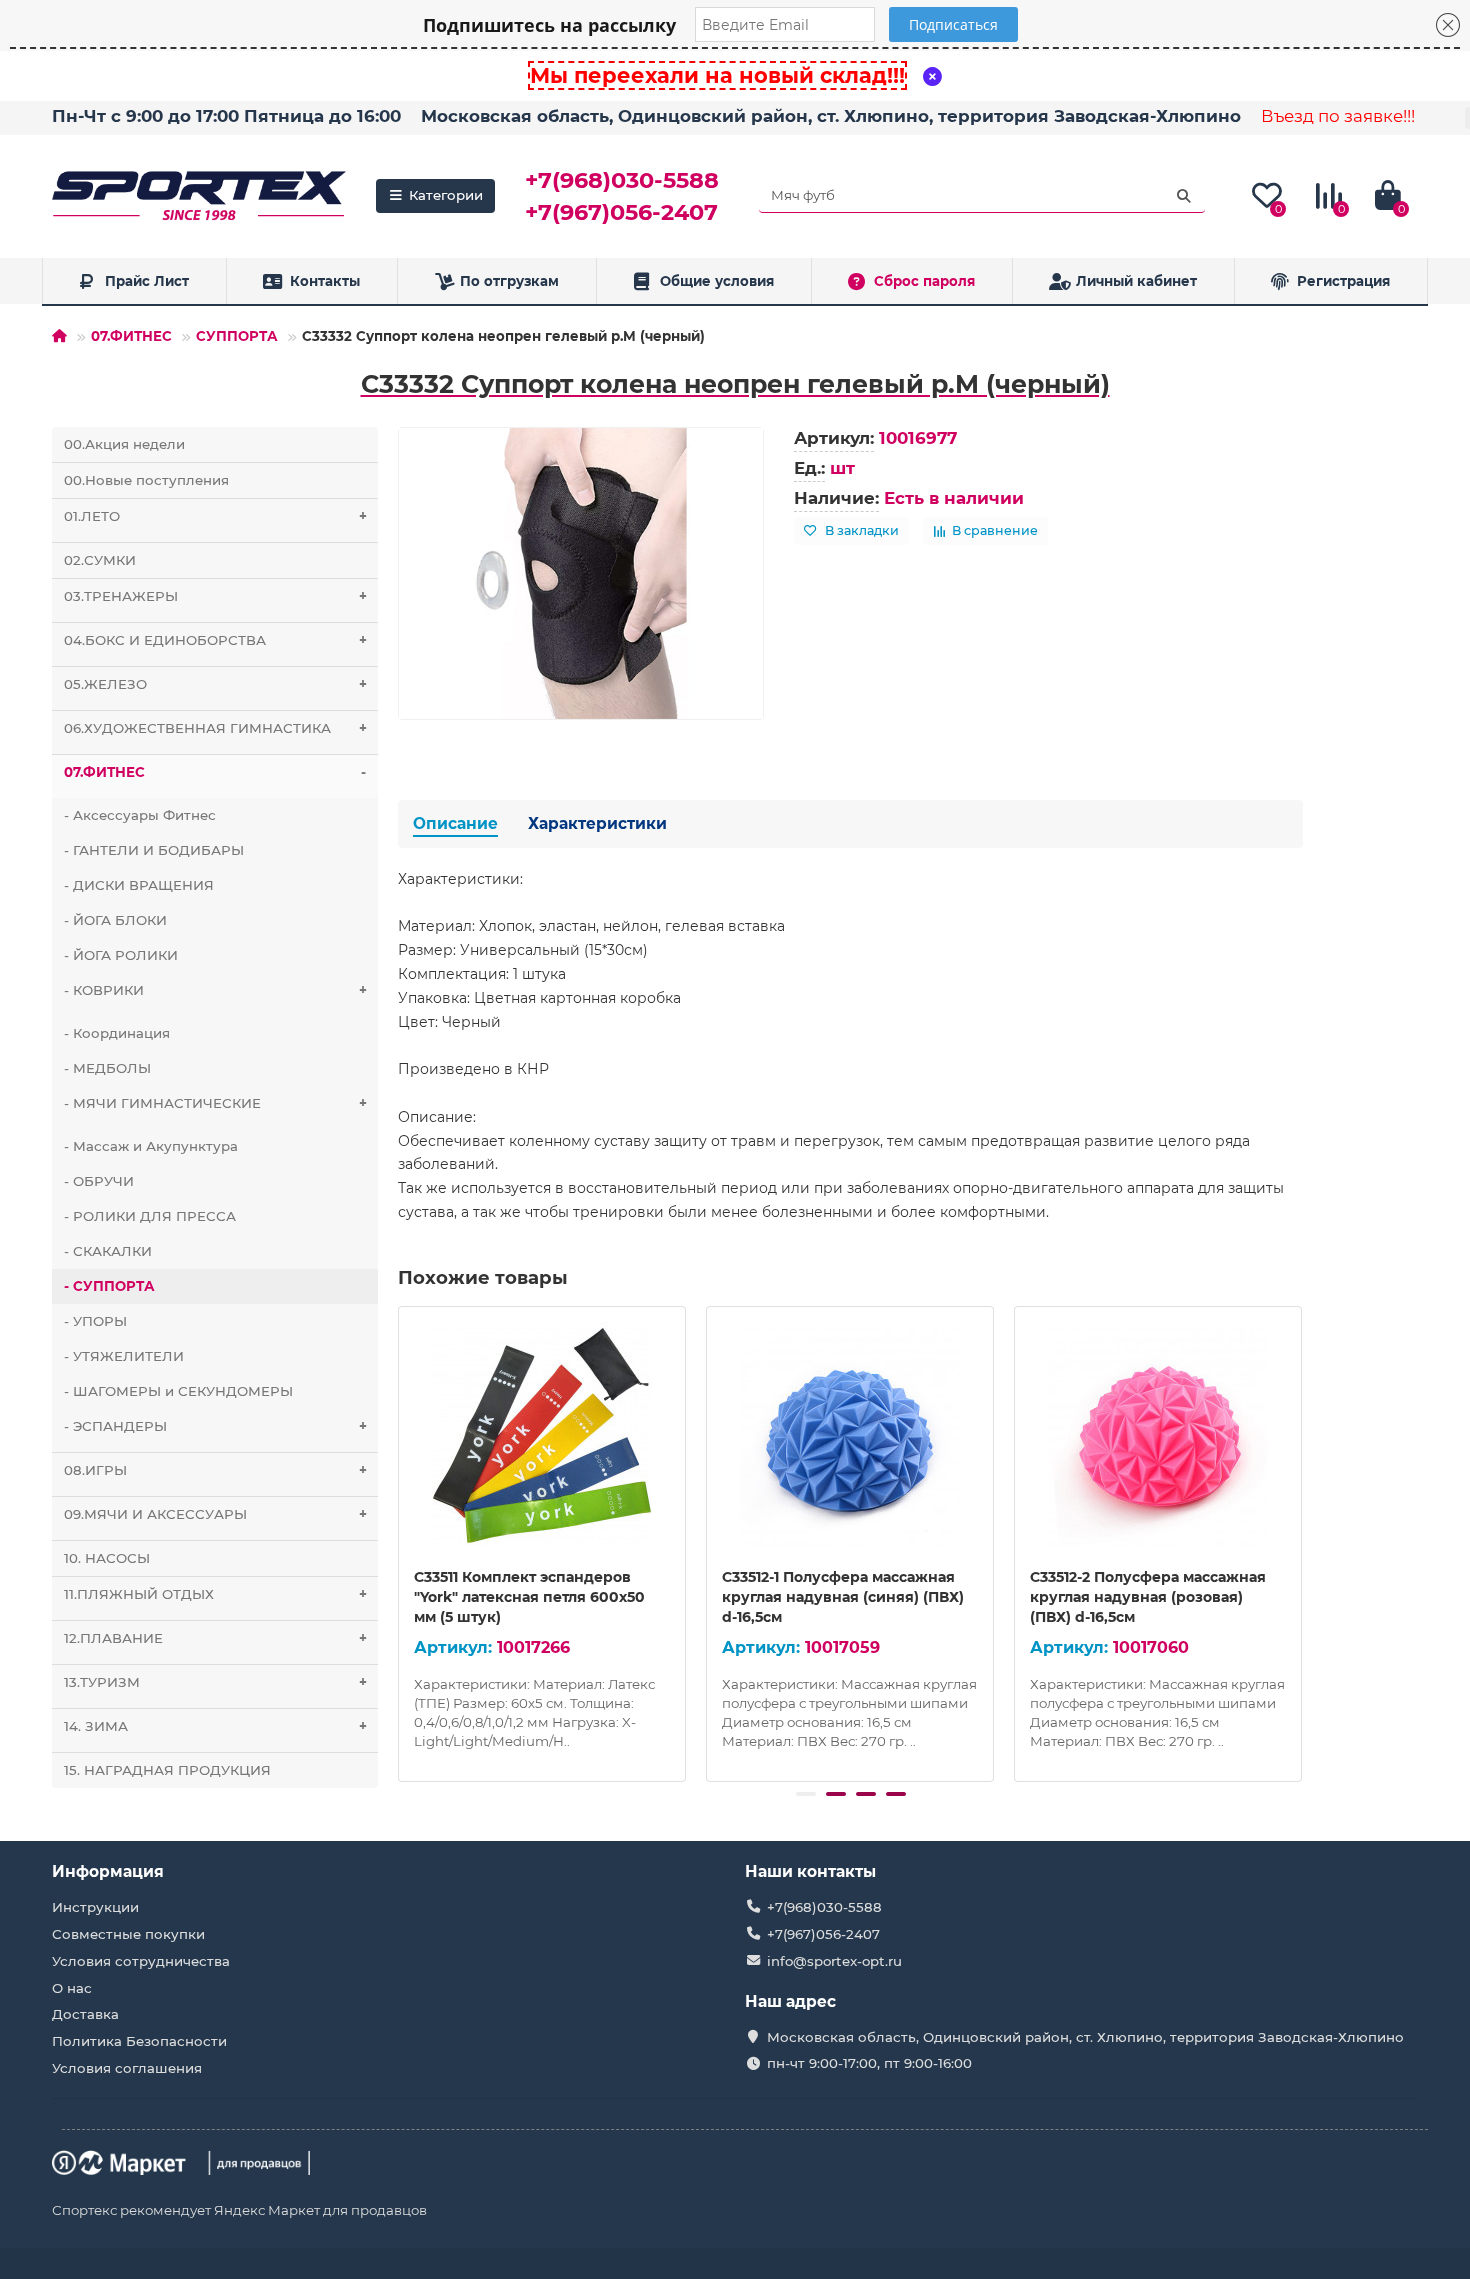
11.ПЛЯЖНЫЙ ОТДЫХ (216, 1594)
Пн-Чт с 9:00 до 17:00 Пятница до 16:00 (226, 116)
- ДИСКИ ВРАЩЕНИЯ (139, 885)
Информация (108, 1871)
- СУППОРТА (109, 1286)
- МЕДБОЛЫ (107, 1068)
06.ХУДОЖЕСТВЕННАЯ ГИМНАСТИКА (216, 728)
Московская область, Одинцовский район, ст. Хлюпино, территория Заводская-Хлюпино (831, 116)
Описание (455, 823)
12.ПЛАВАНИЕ (216, 1638)
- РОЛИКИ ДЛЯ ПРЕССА (150, 1216)
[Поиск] (1184, 196)
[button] (806, 1794)
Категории (446, 195)
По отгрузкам (509, 281)
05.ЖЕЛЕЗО (216, 684)
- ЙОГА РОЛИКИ (121, 955)
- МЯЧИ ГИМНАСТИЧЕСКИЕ (216, 1103)
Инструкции (95, 1907)
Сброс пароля (924, 281)
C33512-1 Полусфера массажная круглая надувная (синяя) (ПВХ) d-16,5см (843, 1597)
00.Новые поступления (146, 480)
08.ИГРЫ (216, 1470)
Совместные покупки (128, 1934)
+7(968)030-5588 (622, 180)
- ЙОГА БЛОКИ (115, 920)
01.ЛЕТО (216, 516)
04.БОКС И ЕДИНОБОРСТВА (216, 640)
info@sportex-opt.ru (834, 1961)
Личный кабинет (1136, 281)
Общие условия (717, 281)
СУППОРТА (237, 336)
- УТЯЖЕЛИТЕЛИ (124, 1356)
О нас (72, 1988)
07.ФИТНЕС (131, 336)
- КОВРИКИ (216, 990)
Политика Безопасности (139, 2041)
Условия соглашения (127, 2068)
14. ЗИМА (216, 1726)
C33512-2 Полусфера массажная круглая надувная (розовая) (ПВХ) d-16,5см (1148, 1597)
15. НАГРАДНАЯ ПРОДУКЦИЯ (167, 1770)
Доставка (85, 2014)
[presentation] (400, 1541)
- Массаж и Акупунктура (151, 1146)
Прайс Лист (147, 281)
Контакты (325, 281)
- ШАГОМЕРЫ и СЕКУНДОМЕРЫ (178, 1391)
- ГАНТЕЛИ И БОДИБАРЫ (154, 850)
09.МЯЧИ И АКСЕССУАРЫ (216, 1514)
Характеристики (597, 823)
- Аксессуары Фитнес (140, 815)
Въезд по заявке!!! (1338, 116)
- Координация (117, 1033)
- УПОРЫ (95, 1321)
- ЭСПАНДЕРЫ (216, 1426)
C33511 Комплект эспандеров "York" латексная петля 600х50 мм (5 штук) (529, 1597)
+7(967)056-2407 (621, 212)
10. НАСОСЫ (107, 1558)
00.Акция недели (124, 444)
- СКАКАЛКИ (108, 1251)
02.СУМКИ (100, 560)
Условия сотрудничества (141, 1961)
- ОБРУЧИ (99, 1181)
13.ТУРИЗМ (216, 1682)
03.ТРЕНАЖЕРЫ (216, 596)
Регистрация (1343, 281)
